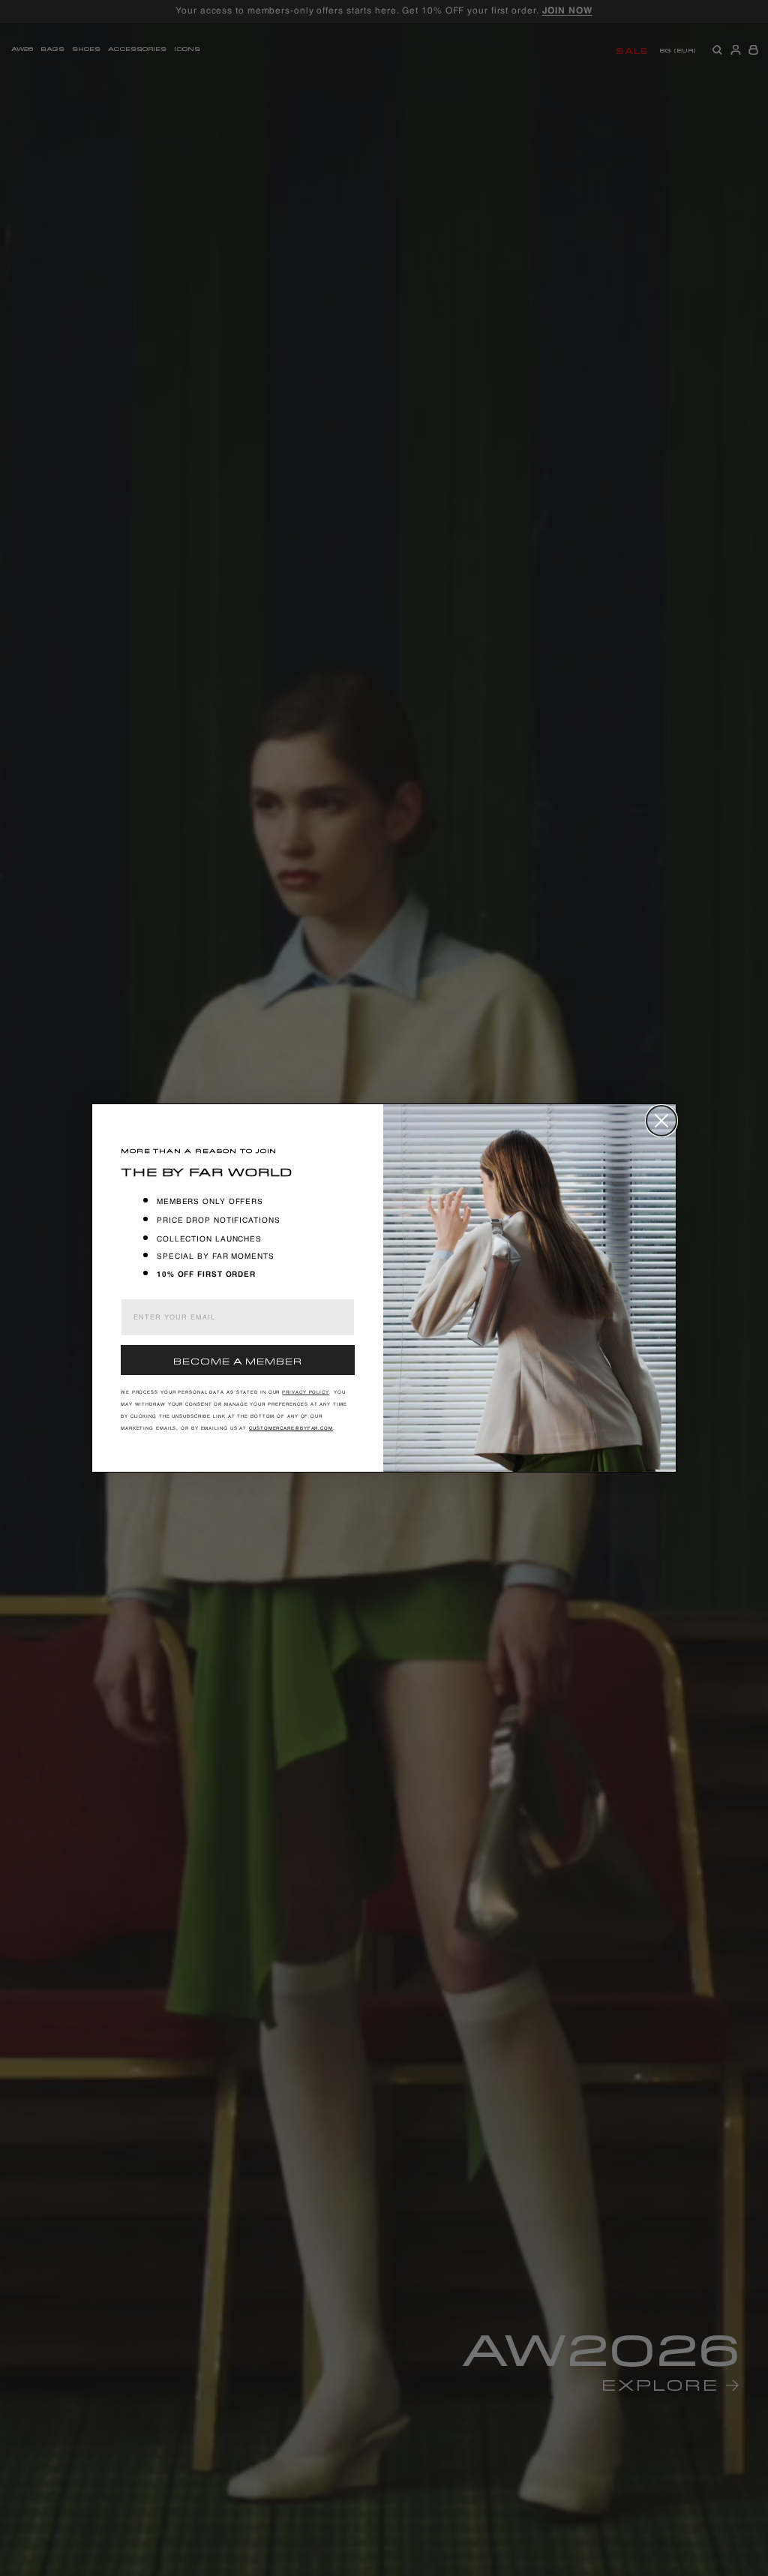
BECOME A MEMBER (238, 1360)
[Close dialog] (661, 1121)
